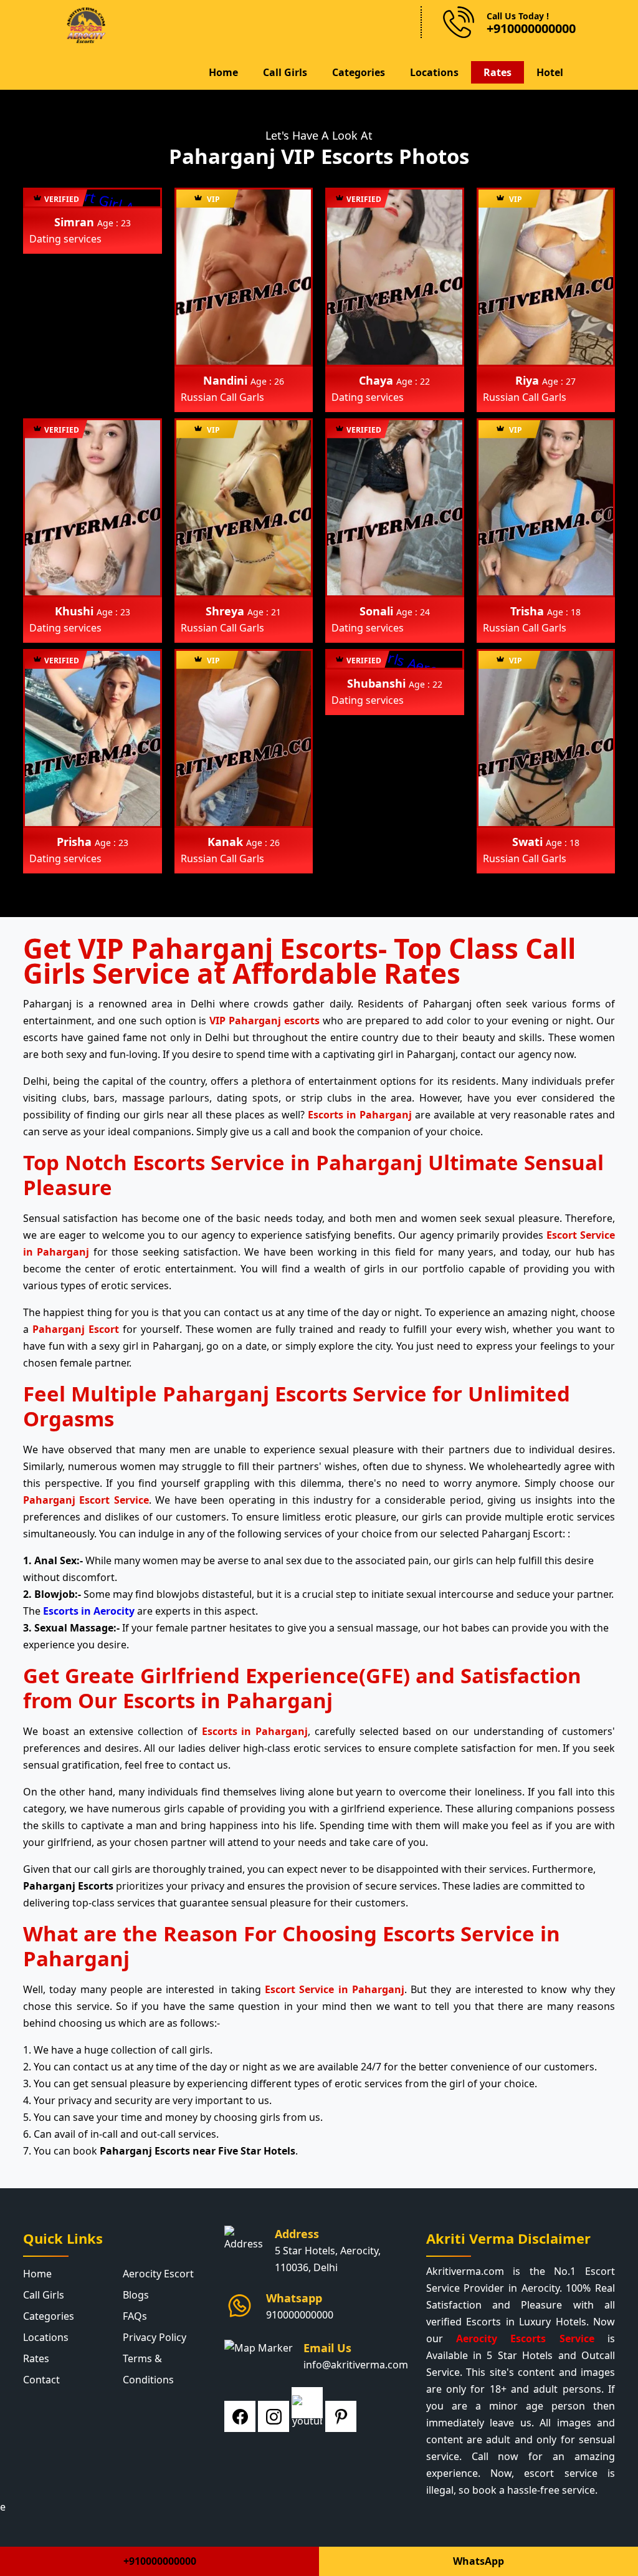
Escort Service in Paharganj (335, 1989)
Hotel (550, 72)
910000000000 (300, 2315)
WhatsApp (478, 2561)
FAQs (135, 2316)
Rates (498, 72)
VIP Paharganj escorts (264, 1021)
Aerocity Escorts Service (525, 2338)
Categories (359, 72)
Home (223, 72)
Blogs (136, 2295)
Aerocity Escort (158, 2274)
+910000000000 (160, 2561)
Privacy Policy (155, 2337)
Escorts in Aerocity (89, 1611)
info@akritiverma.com (356, 2365)
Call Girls (285, 72)
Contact (41, 2380)
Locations (434, 72)
